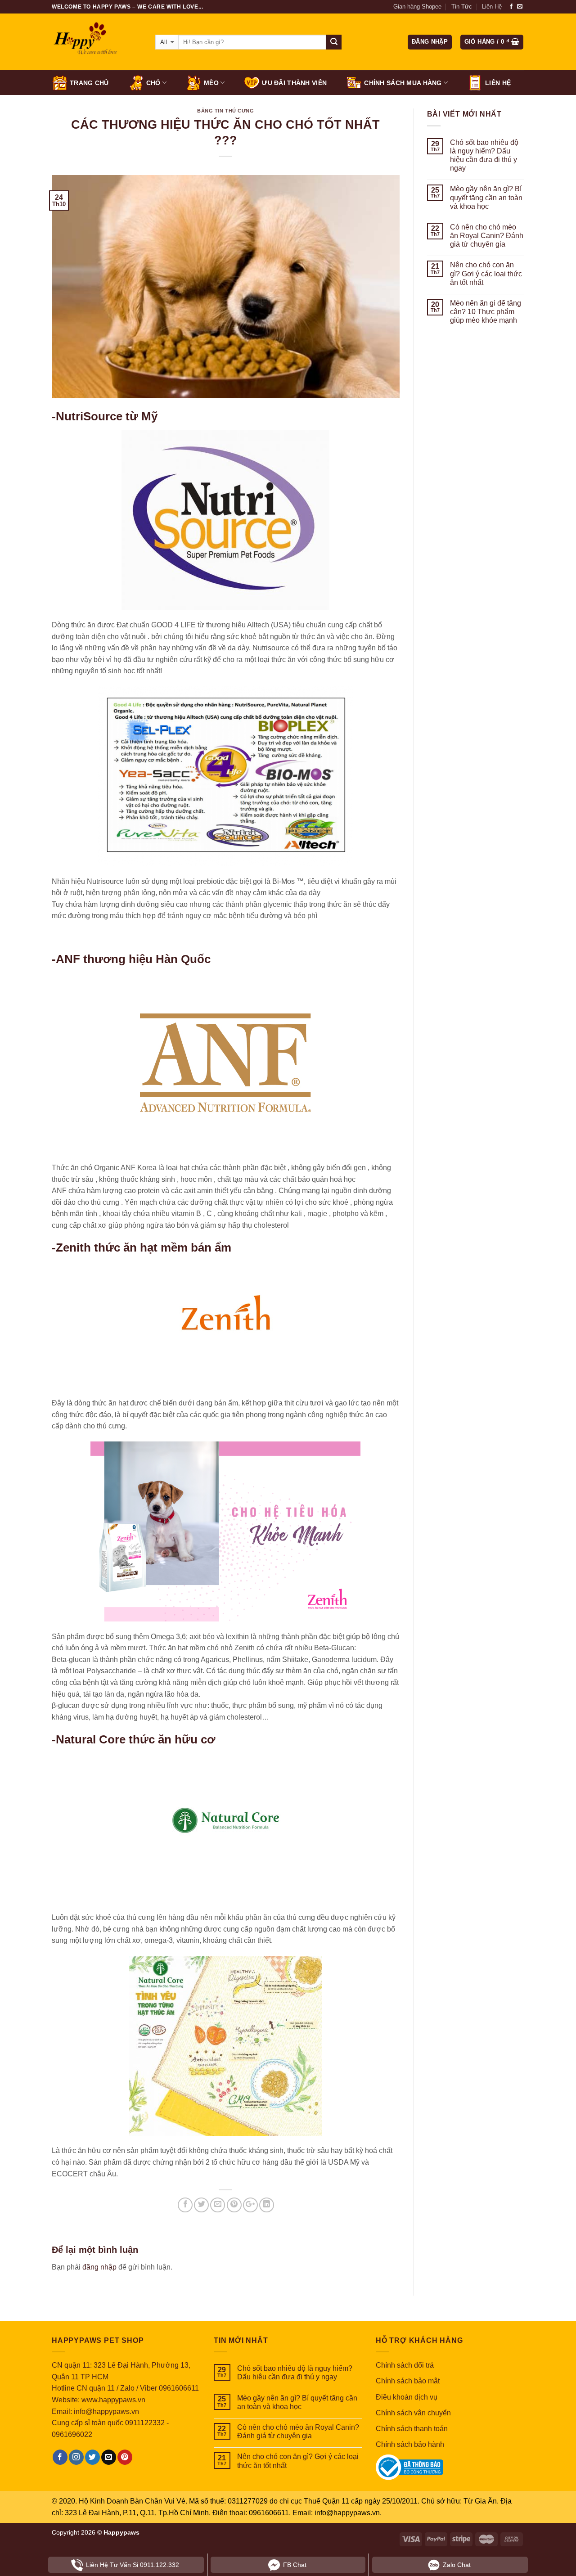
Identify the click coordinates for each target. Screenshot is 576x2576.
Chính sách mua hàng (403, 83)
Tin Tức (462, 7)
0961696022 (72, 2434)
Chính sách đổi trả (405, 2365)
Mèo (211, 83)
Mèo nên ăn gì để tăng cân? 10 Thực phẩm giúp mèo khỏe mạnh (486, 312)
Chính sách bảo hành (410, 2444)
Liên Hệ (492, 7)
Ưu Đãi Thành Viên (294, 83)
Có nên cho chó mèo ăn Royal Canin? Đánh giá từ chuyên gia (487, 236)
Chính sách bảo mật (408, 2381)
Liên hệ (498, 83)
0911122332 (145, 2423)
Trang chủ (89, 83)
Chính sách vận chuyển (413, 2413)
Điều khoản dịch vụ (407, 2397)
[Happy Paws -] (97, 42)
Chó (153, 83)
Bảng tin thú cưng (226, 111)
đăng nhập (99, 2267)
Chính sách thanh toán (412, 2429)
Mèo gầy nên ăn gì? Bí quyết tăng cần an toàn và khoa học (486, 197)
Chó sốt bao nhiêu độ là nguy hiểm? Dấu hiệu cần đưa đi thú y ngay (484, 155)
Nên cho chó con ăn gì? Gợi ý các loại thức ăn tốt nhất (486, 273)
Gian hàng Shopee (417, 7)
